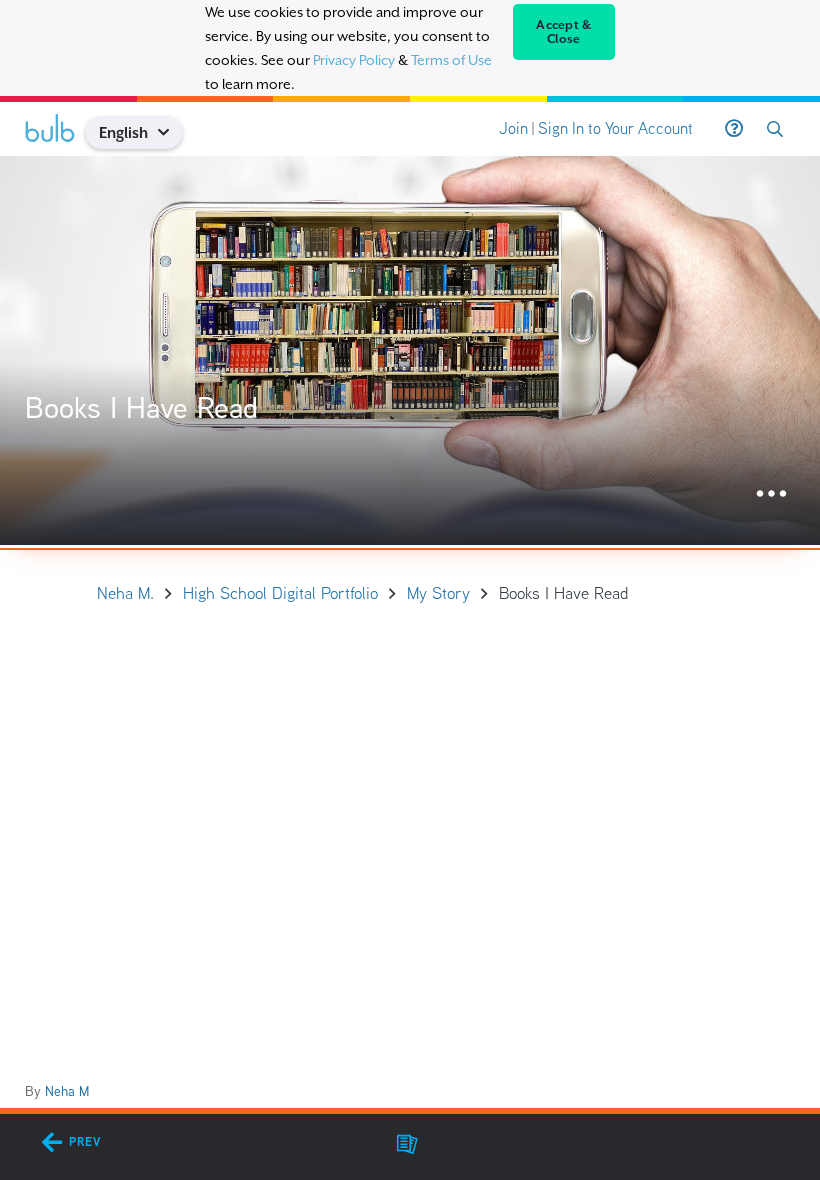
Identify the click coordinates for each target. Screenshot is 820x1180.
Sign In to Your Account (615, 128)
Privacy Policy (354, 60)
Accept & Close (563, 32)
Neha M (67, 1091)
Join (513, 128)
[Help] (734, 129)
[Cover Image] (410, 350)
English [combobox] (123, 132)
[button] (171, 132)
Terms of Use (451, 60)
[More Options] (771, 494)
